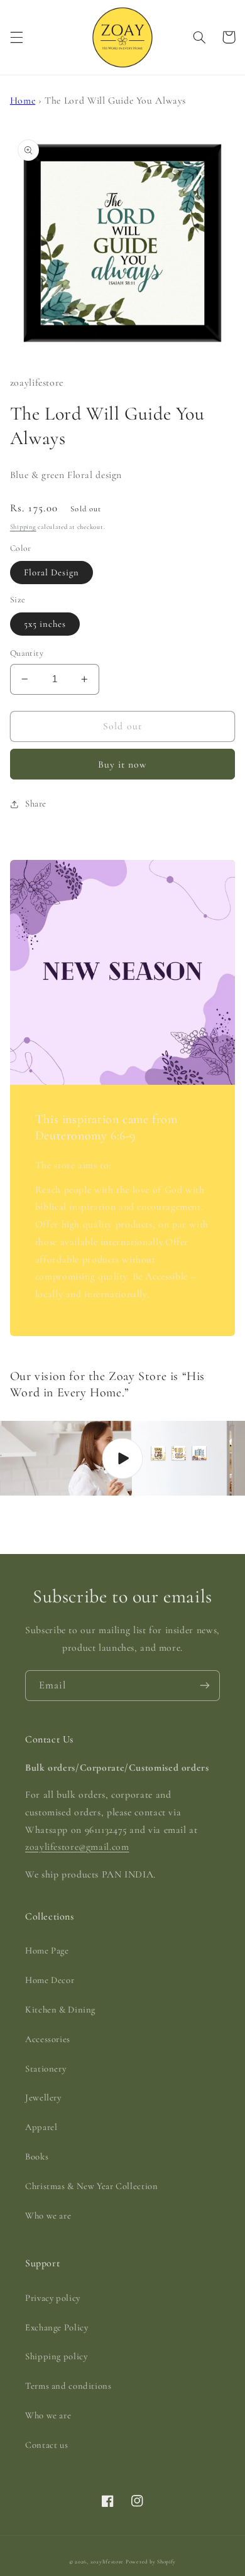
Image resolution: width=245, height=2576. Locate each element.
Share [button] (36, 803)
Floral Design (52, 572)
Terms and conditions (68, 2386)
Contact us (46, 2445)
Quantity (27, 653)
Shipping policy (56, 2356)
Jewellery (43, 2097)
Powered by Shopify (151, 2562)
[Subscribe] (205, 1686)
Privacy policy (53, 2298)
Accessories (48, 2039)
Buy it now (123, 764)
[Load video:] (122, 1458)
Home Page (47, 1950)
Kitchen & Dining (60, 2009)
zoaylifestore (107, 2562)
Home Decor (50, 1980)
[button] (16, 37)
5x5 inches (45, 624)
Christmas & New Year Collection (92, 2186)
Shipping (23, 527)
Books (37, 2156)
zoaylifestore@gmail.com (77, 1847)
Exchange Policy (57, 2327)
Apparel (41, 2127)
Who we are (48, 2215)
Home (23, 101)
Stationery (46, 2068)
